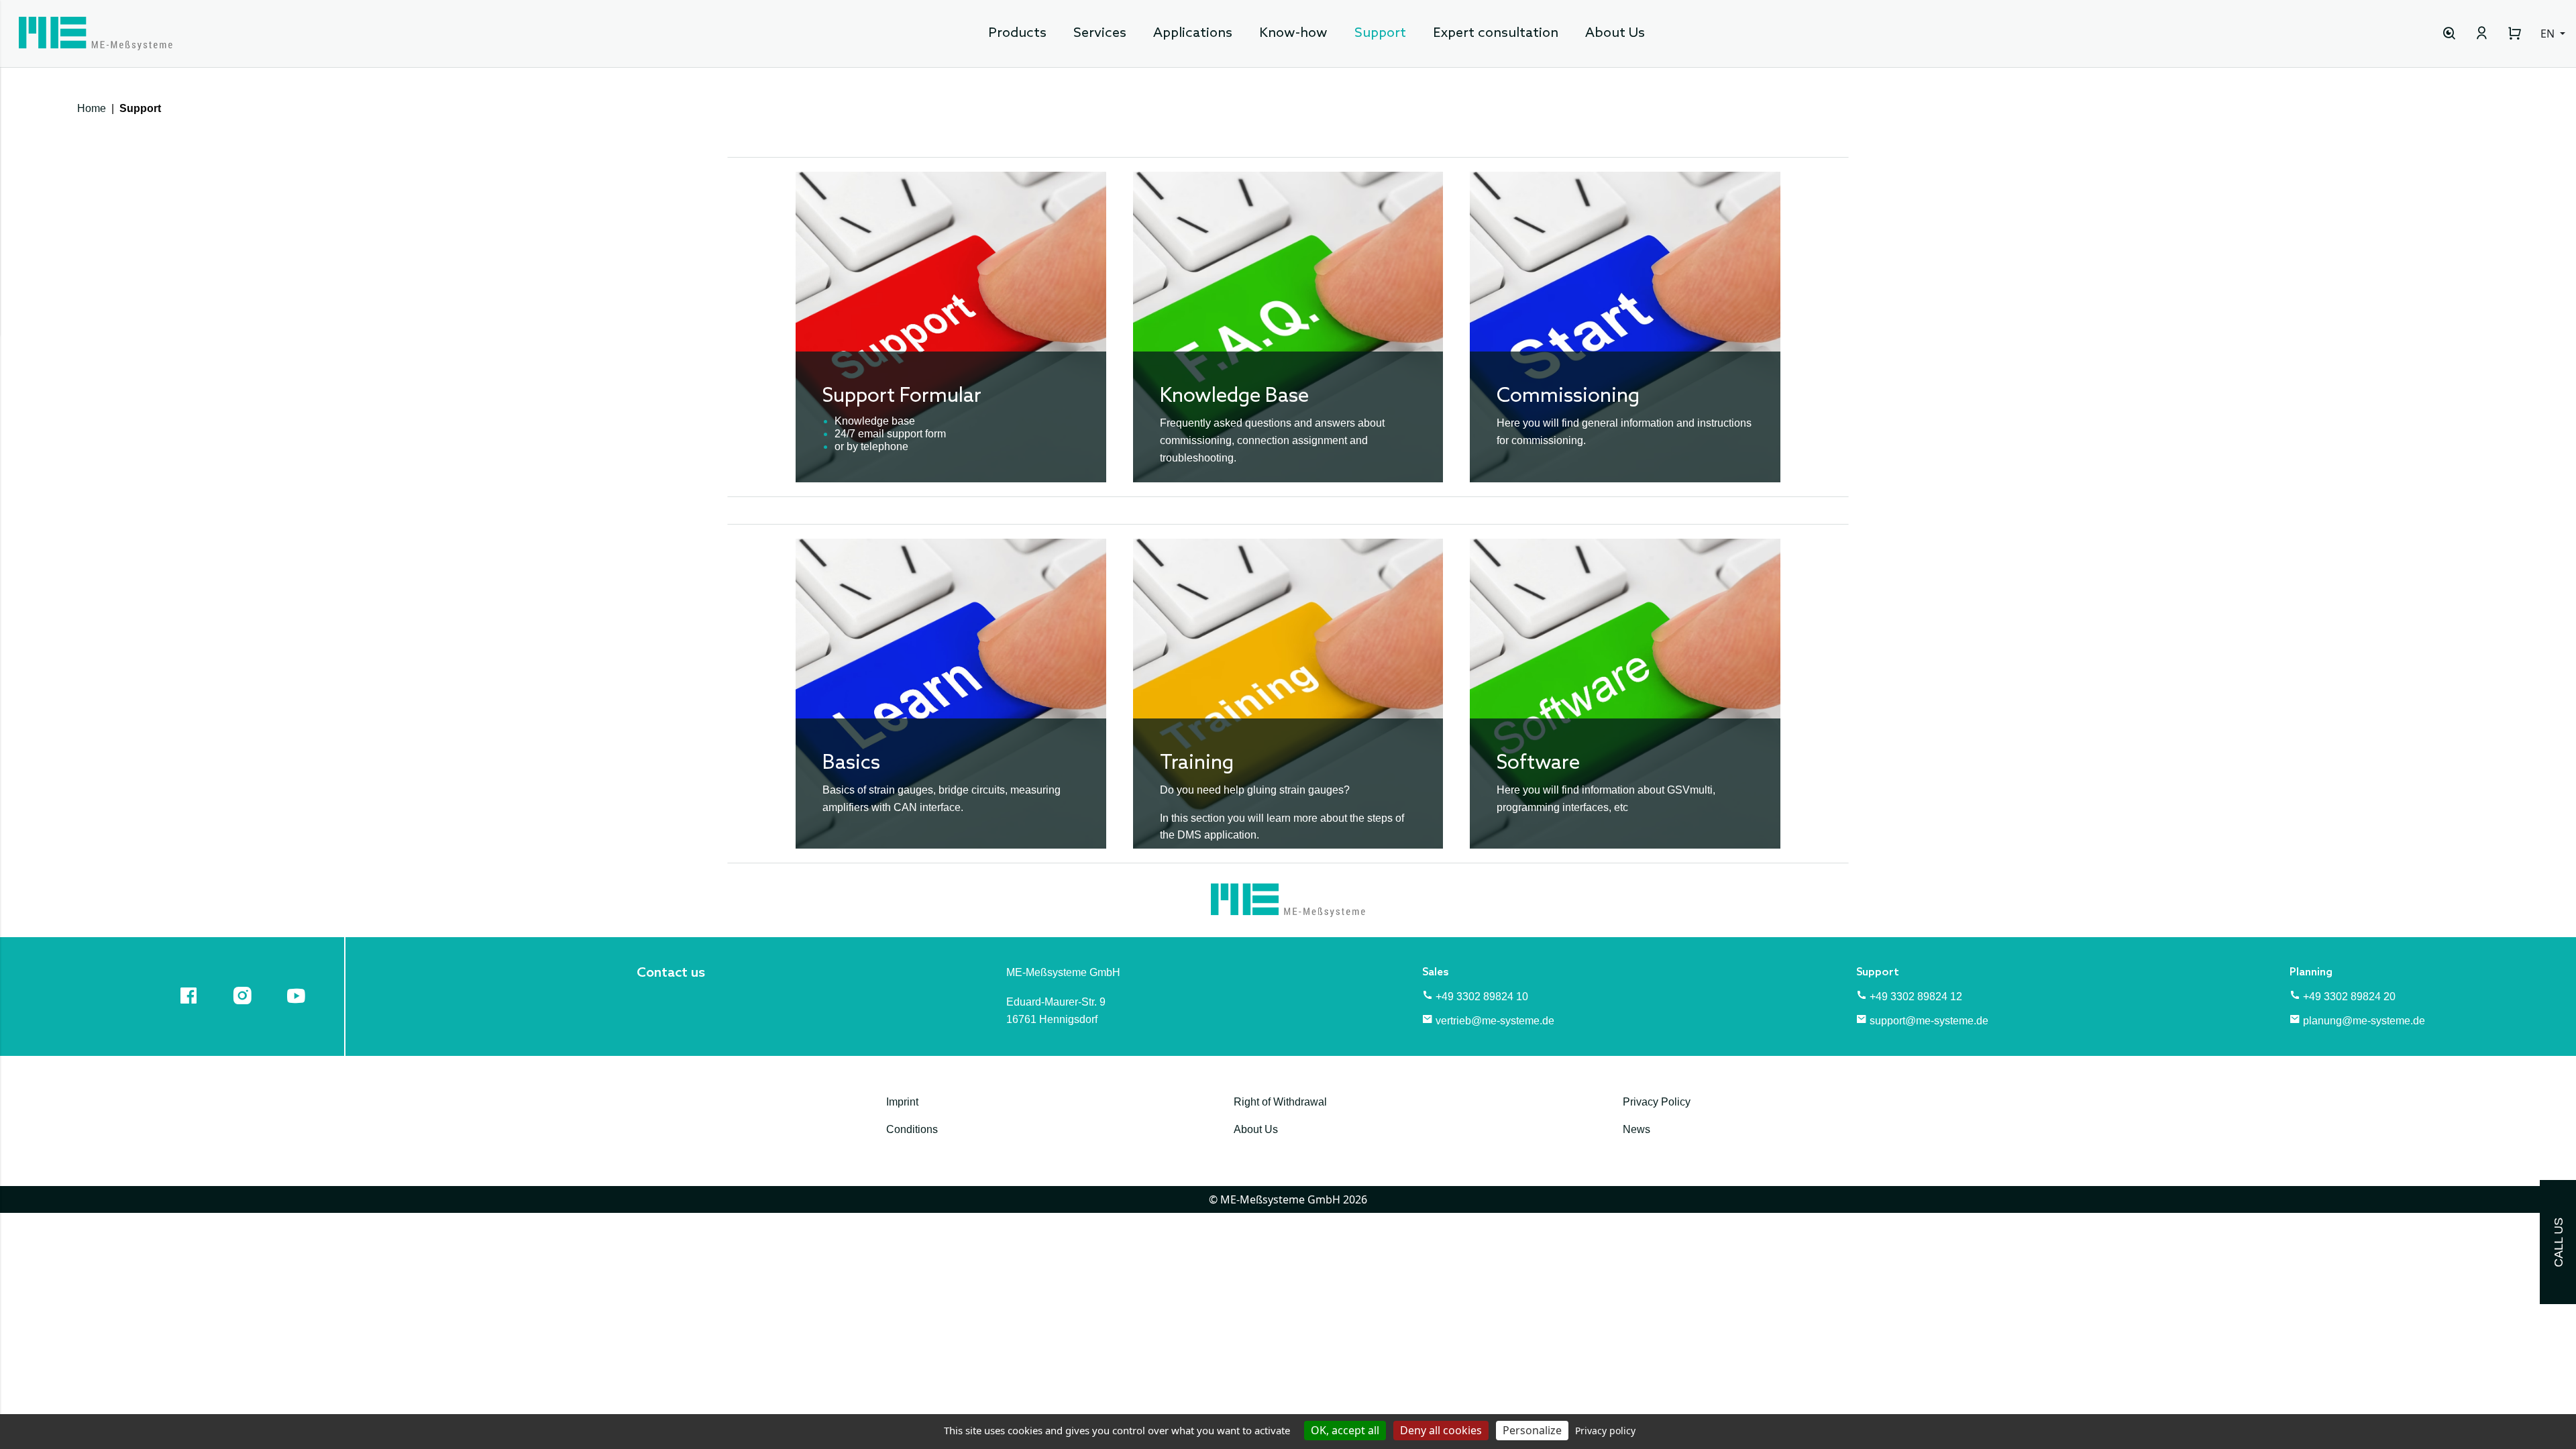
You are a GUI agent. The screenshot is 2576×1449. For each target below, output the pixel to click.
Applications (1193, 34)
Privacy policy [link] (1605, 1431)
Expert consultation (1496, 34)
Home (92, 108)
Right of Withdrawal (1280, 1102)
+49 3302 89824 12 (1916, 997)
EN (2549, 34)
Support (1380, 34)
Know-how (1293, 34)
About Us (1615, 34)
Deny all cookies (1441, 1430)
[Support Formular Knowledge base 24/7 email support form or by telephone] (951, 326)
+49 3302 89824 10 (1482, 997)
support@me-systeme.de (1929, 1021)
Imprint (902, 1102)
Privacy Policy (1657, 1102)
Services (1100, 34)
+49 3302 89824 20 (2349, 997)
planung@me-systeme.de (2364, 1021)
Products (1017, 34)
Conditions (912, 1129)
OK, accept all (1345, 1430)
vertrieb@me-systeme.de (1495, 1021)
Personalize (1532, 1430)
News (1636, 1129)
